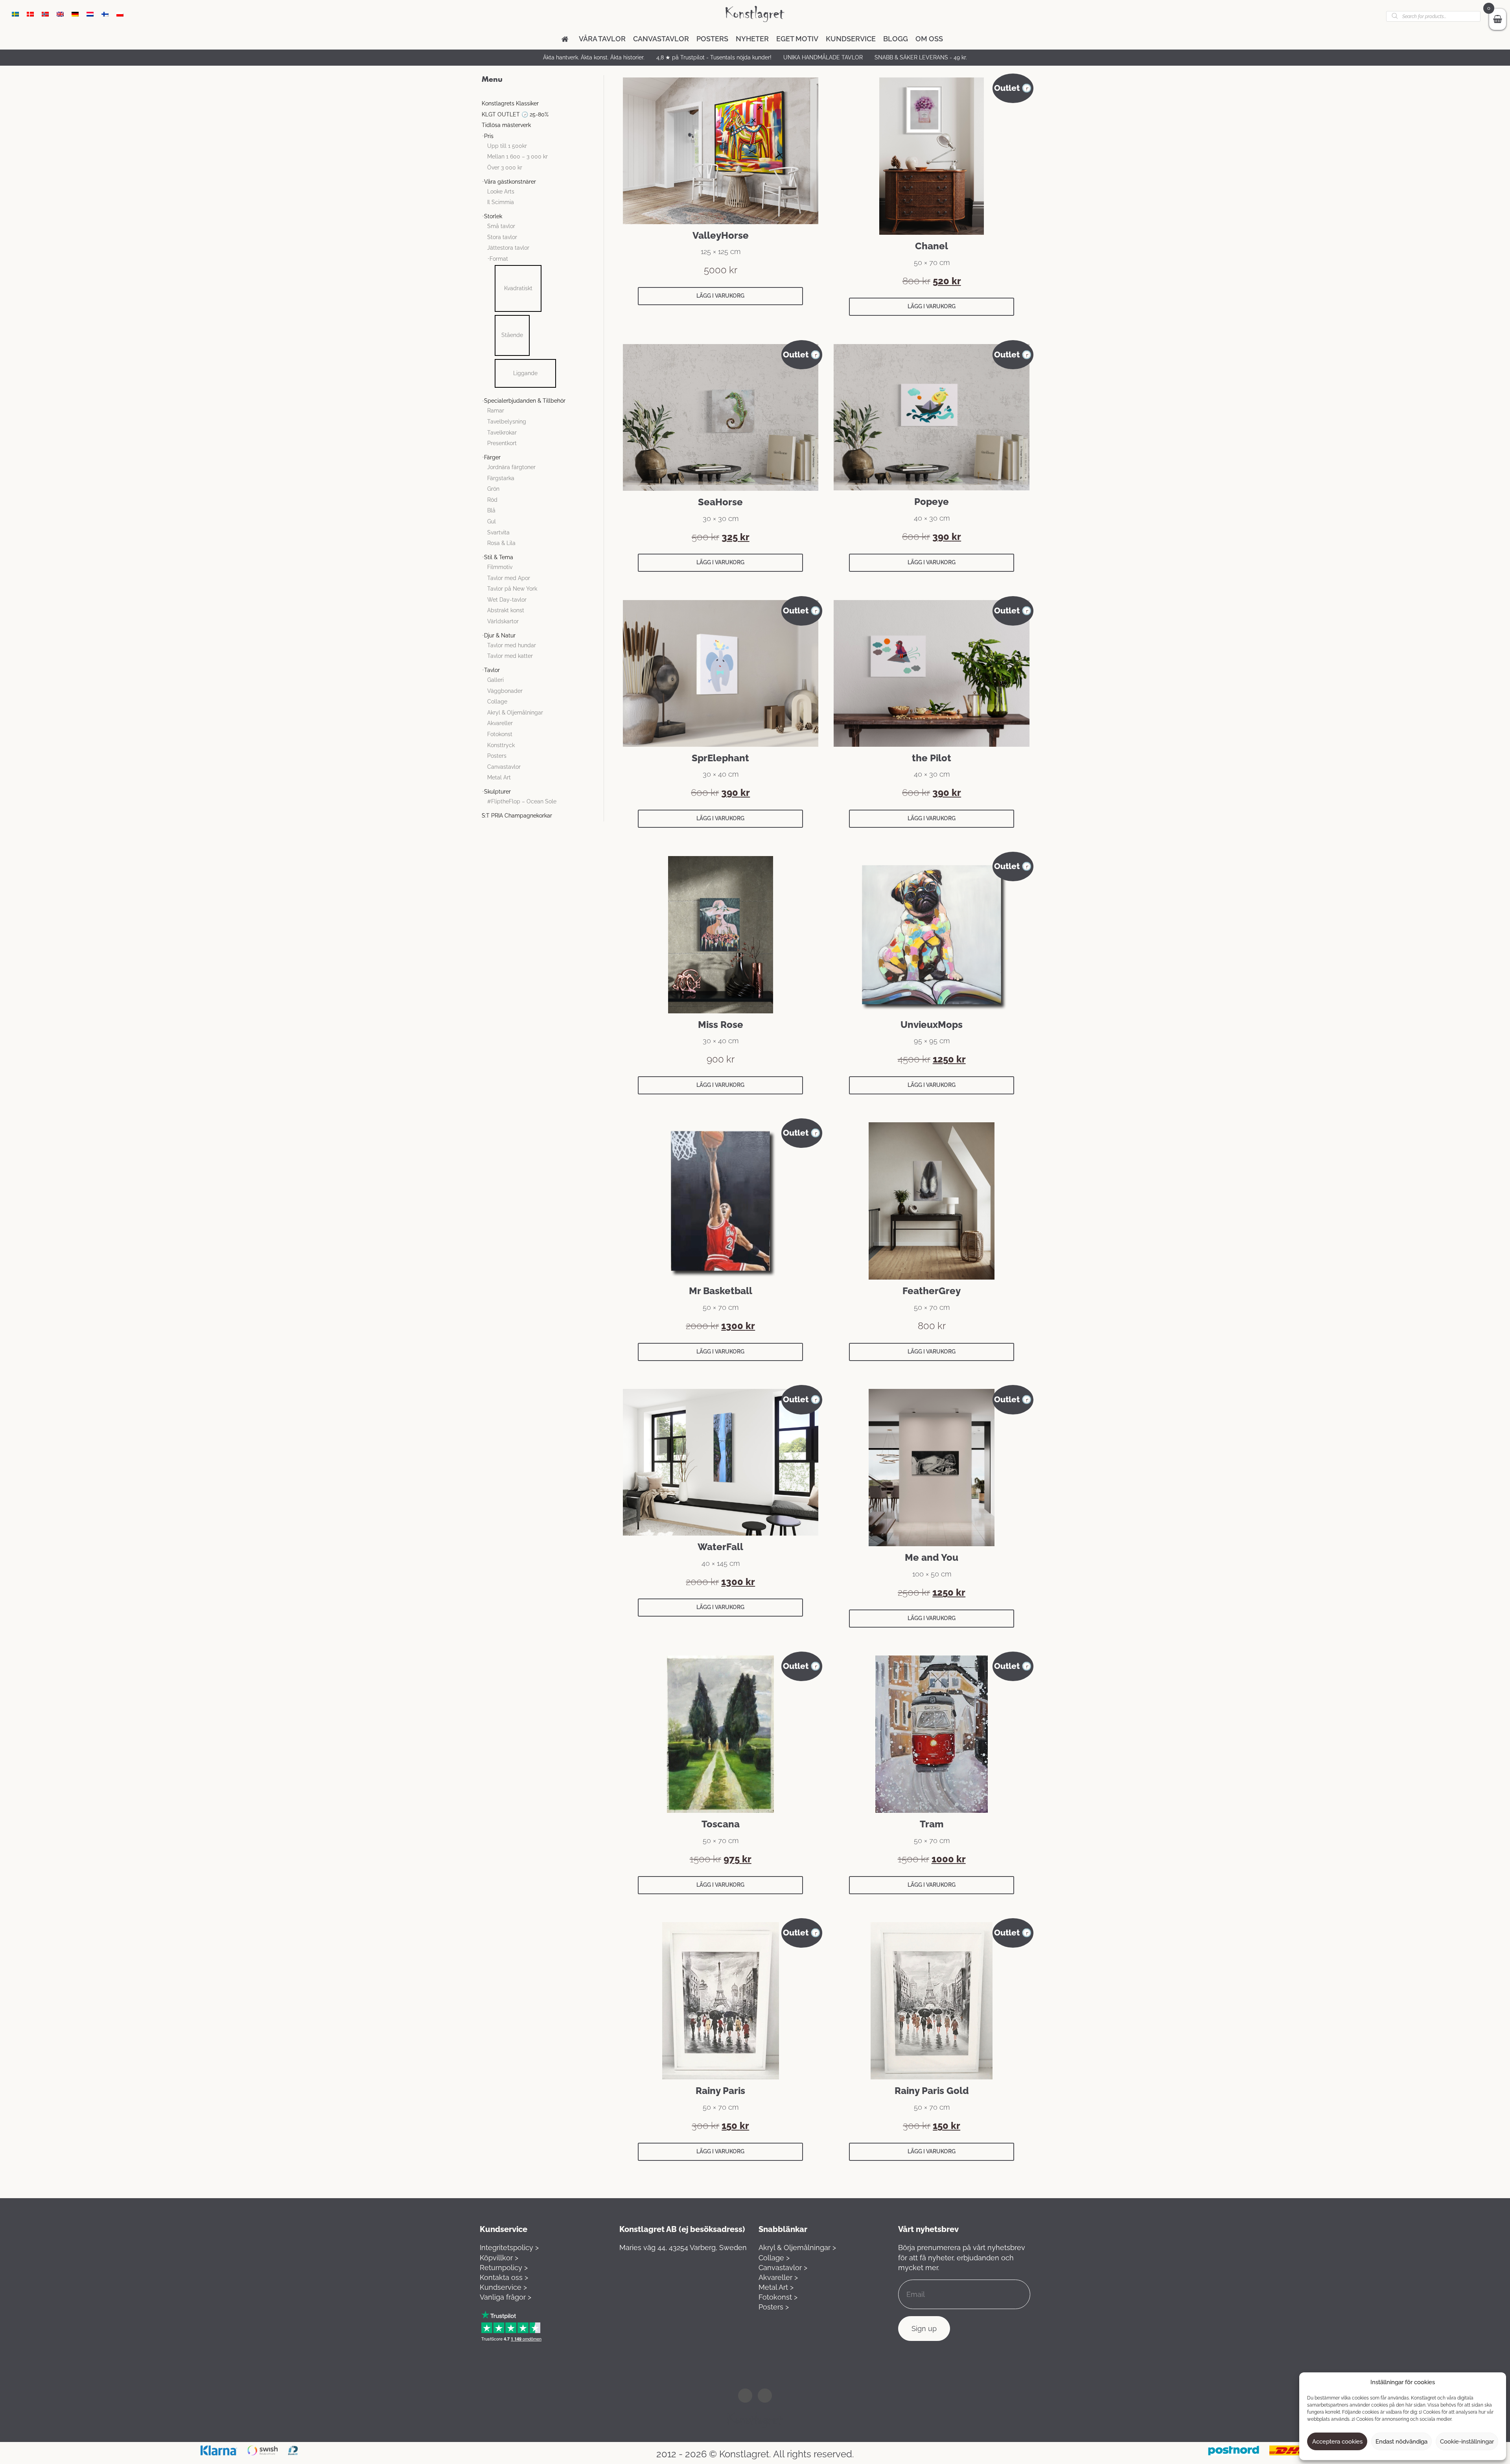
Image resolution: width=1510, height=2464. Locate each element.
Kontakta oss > (504, 2277)
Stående (512, 335)
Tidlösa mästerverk (506, 125)
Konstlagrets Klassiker (510, 103)
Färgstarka (501, 478)
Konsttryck (501, 745)
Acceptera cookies (1337, 2442)
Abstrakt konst (506, 610)
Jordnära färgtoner (511, 467)
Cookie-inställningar (1467, 2442)
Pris (489, 136)
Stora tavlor (502, 237)
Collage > (774, 2258)
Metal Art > (776, 2287)
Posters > (774, 2307)
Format (499, 259)
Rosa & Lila (501, 543)
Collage (497, 702)
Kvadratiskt (518, 288)
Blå (491, 510)
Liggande (525, 373)
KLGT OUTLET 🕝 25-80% (515, 114)
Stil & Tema (499, 557)
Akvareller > (778, 2277)
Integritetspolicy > (509, 2248)
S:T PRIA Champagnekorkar (517, 816)
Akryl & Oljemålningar (515, 713)
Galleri (495, 680)
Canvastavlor (661, 39)
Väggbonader (505, 691)
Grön (493, 489)
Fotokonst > (778, 2297)
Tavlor (492, 670)
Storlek (493, 216)
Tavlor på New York (512, 589)
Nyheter (752, 39)
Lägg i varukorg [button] (720, 296)
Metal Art (499, 777)
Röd (492, 500)
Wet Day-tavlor (507, 600)
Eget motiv (797, 39)
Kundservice (851, 39)
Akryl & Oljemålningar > (797, 2248)
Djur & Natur (500, 635)
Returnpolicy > (504, 2268)
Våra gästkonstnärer (510, 182)
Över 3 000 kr (505, 168)
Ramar (496, 411)
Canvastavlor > (783, 2268)
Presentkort (502, 443)
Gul (492, 521)
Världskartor (503, 621)
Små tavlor (501, 226)
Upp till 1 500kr (507, 146)
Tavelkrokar (502, 433)
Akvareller (500, 723)
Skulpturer (497, 792)
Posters (712, 39)
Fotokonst (500, 734)
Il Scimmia (501, 202)
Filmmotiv (500, 567)
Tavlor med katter (510, 656)
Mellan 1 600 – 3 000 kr (517, 157)
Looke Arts (501, 192)
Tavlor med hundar (512, 645)
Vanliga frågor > (505, 2297)
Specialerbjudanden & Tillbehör (525, 401)
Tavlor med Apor (509, 578)
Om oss (929, 39)
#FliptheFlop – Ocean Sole (522, 801)
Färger (492, 457)
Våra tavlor (602, 39)
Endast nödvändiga (1401, 2442)
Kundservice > (503, 2287)
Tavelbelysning (507, 422)
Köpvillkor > (499, 2258)
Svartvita (498, 532)
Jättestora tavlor (508, 248)
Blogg (896, 39)
